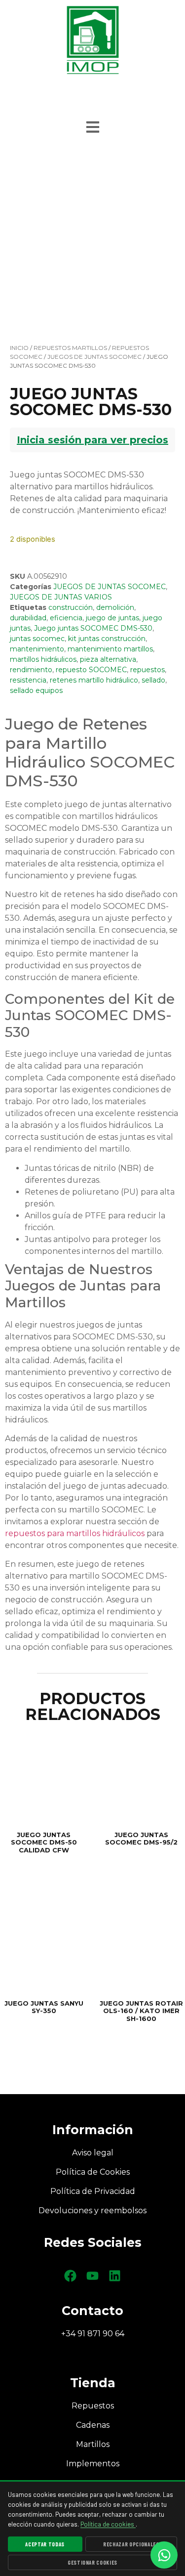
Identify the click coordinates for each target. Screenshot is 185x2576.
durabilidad (28, 618)
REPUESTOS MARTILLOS (70, 348)
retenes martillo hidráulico (94, 680)
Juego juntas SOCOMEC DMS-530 (93, 628)
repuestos (148, 670)
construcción (71, 607)
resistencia (28, 680)
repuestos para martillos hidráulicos (75, 1533)
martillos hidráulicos (43, 659)
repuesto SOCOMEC (91, 670)
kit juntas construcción (107, 639)
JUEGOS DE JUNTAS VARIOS (61, 597)
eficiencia (66, 618)
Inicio (19, 348)
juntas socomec (37, 639)
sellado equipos (36, 690)
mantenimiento (37, 649)
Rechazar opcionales (131, 2544)
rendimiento (31, 670)
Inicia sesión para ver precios (92, 440)
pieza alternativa (108, 659)
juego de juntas (112, 618)
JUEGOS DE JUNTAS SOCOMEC (94, 357)
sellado (153, 680)
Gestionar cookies (92, 2562)
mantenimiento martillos (110, 649)
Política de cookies (108, 2524)
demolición (115, 607)
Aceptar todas (45, 2544)
